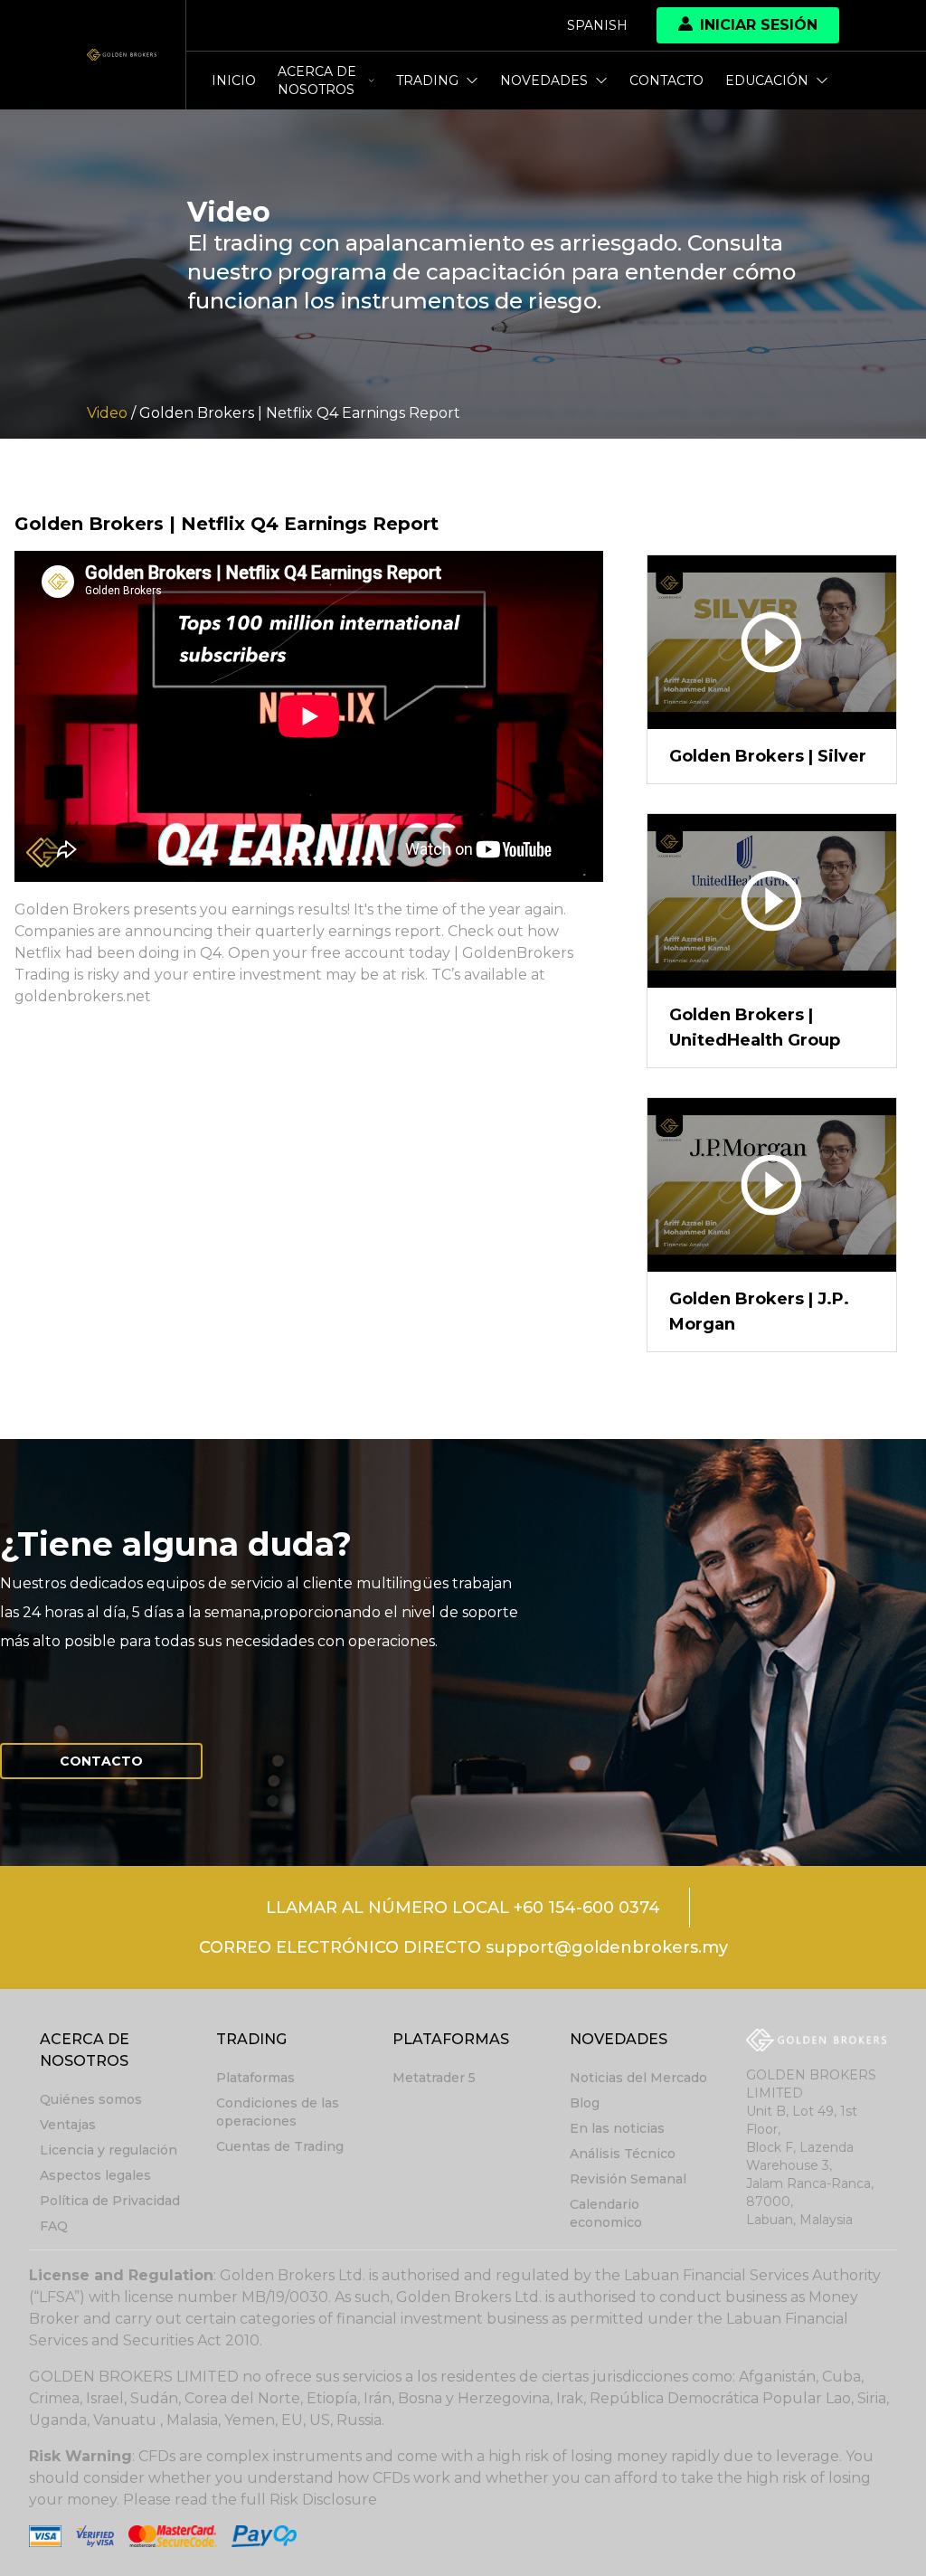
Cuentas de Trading (280, 2146)
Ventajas (68, 2125)
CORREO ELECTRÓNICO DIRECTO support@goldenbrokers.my (463, 1947)
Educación (767, 80)
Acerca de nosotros (317, 80)
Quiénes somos (91, 2099)
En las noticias (617, 2128)
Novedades (544, 80)
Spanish (597, 25)
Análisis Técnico (623, 2154)
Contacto (666, 80)
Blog (585, 2103)
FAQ (54, 2226)
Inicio (234, 80)
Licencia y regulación (109, 2150)
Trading (427, 80)
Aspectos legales (95, 2175)
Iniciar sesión (759, 25)
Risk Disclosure (323, 2500)
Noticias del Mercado (638, 2078)
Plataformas (255, 2078)
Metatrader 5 (434, 2078)
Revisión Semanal (628, 2179)
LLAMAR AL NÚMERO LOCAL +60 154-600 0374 (463, 1908)
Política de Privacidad (110, 2201)
